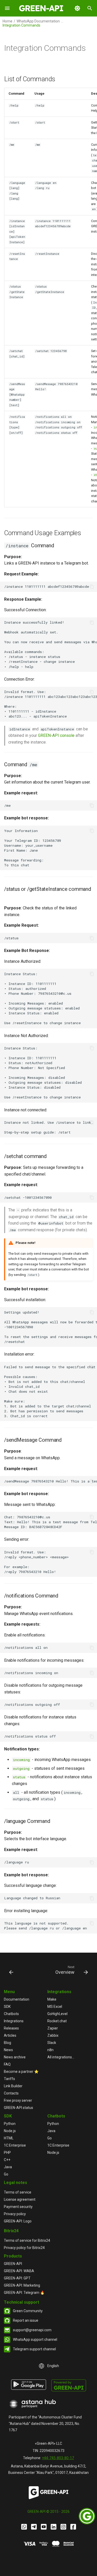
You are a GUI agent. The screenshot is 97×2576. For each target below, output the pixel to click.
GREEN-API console (56, 735)
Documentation (17, 1999)
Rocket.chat (57, 2021)
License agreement (20, 2199)
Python (10, 2124)
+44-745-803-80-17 (58, 2458)
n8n (50, 2050)
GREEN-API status (18, 2108)
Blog (8, 2043)
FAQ (7, 2064)
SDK (7, 2007)
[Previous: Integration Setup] (11, 1970)
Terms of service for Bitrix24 (27, 2240)
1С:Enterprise (15, 2145)
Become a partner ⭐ (21, 2072)
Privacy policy (15, 2214)
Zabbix (53, 2035)
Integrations (14, 2021)
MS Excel (55, 2007)
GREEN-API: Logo (18, 2221)
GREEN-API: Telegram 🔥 (24, 2293)
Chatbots (11, 2014)
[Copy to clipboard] (92, 587)
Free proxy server (18, 2100)
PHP (7, 2153)
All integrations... (61, 2057)
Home (8, 21)
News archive (15, 2057)
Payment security (18, 2207)
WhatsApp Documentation (38, 21)
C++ (7, 2160)
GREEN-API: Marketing (22, 2285)
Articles (10, 2035)
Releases (11, 2028)
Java (8, 2167)
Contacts (11, 2093)
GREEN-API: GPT (17, 2278)
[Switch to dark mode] (77, 8)
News (8, 2050)
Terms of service (18, 2192)
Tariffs (9, 2079)
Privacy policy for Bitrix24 (24, 2248)
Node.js (10, 2131)
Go (6, 2174)
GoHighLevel (57, 2014)
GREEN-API (13, 2264)
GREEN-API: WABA (19, 2271)
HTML (9, 2138)
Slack (52, 2043)
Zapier (53, 2028)
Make (52, 1999)
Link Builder (13, 2086)
